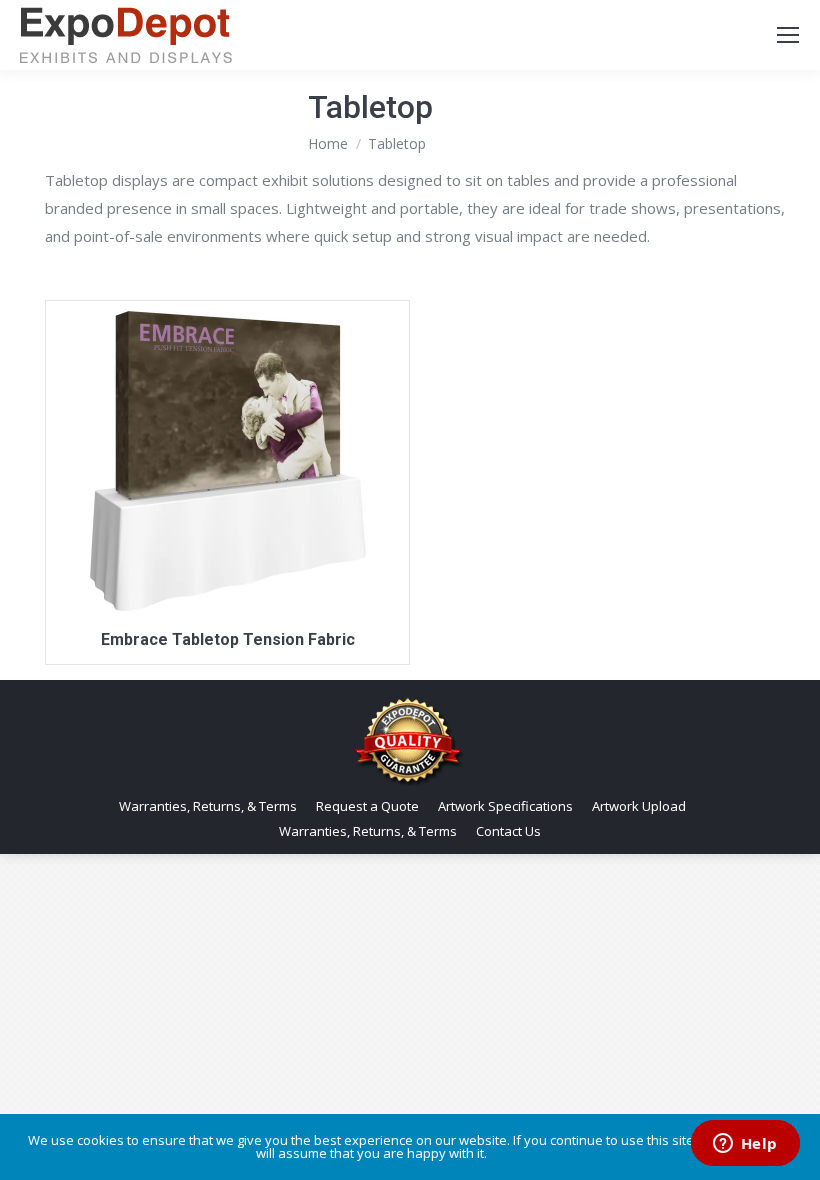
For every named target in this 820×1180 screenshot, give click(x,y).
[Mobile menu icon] (788, 35)
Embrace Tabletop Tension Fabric (228, 639)
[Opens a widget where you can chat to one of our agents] (745, 1145)
